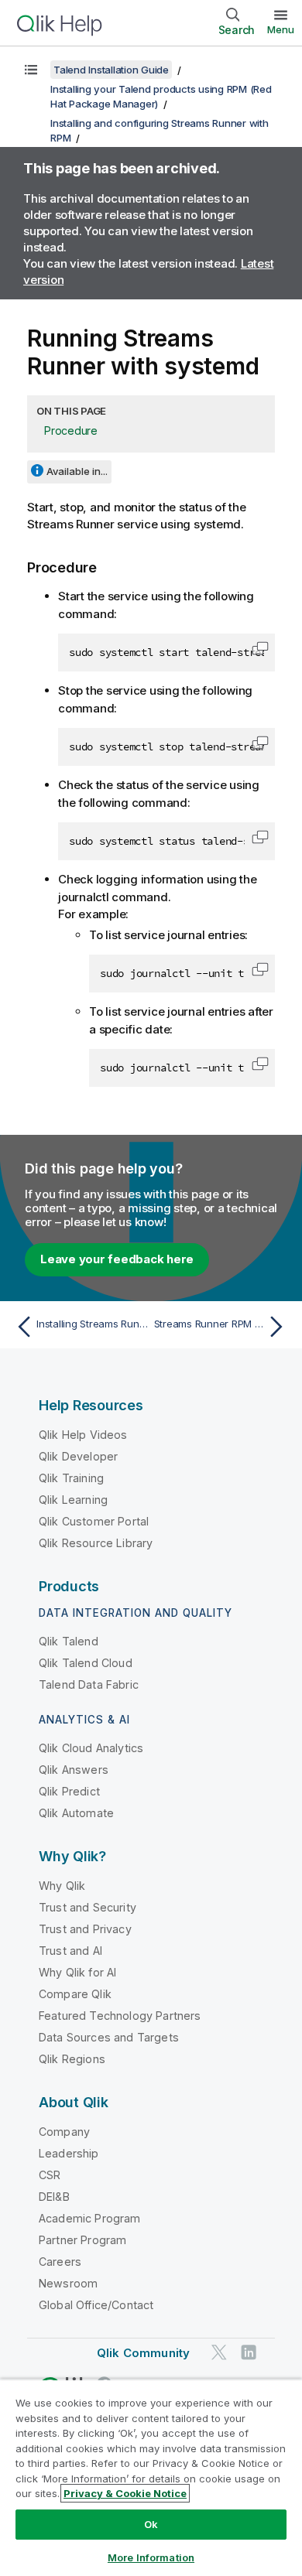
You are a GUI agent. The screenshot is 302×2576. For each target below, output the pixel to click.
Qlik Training (71, 1478)
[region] (151, 2477)
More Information (151, 2557)
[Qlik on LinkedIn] (249, 2352)
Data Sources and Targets (109, 2037)
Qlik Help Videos (83, 1435)
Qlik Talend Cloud (86, 1663)
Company (64, 2132)
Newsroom (68, 2283)
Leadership (69, 2153)
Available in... (77, 471)
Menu (281, 29)
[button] (260, 648)
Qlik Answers (74, 1770)
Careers (60, 2262)
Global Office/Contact (96, 2305)
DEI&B (54, 2197)
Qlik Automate (76, 1813)
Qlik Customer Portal (94, 1521)
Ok (151, 2524)
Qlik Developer (78, 1456)
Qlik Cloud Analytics (91, 1748)
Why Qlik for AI (77, 1972)
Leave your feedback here (117, 1259)
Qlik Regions (72, 2059)
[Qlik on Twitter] (219, 2352)
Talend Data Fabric (89, 1684)
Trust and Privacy (85, 1929)
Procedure (71, 430)
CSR (50, 2175)
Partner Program (82, 2240)
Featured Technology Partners (120, 2016)
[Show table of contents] (31, 70)
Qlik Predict (69, 1791)
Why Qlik (62, 1886)
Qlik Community (143, 2353)
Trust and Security (88, 1907)
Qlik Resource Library (96, 1543)
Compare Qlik (75, 1994)
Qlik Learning (73, 1500)
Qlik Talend (69, 1641)
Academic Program (90, 2218)
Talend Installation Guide (111, 70)
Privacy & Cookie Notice (125, 2493)
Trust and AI (70, 1951)
